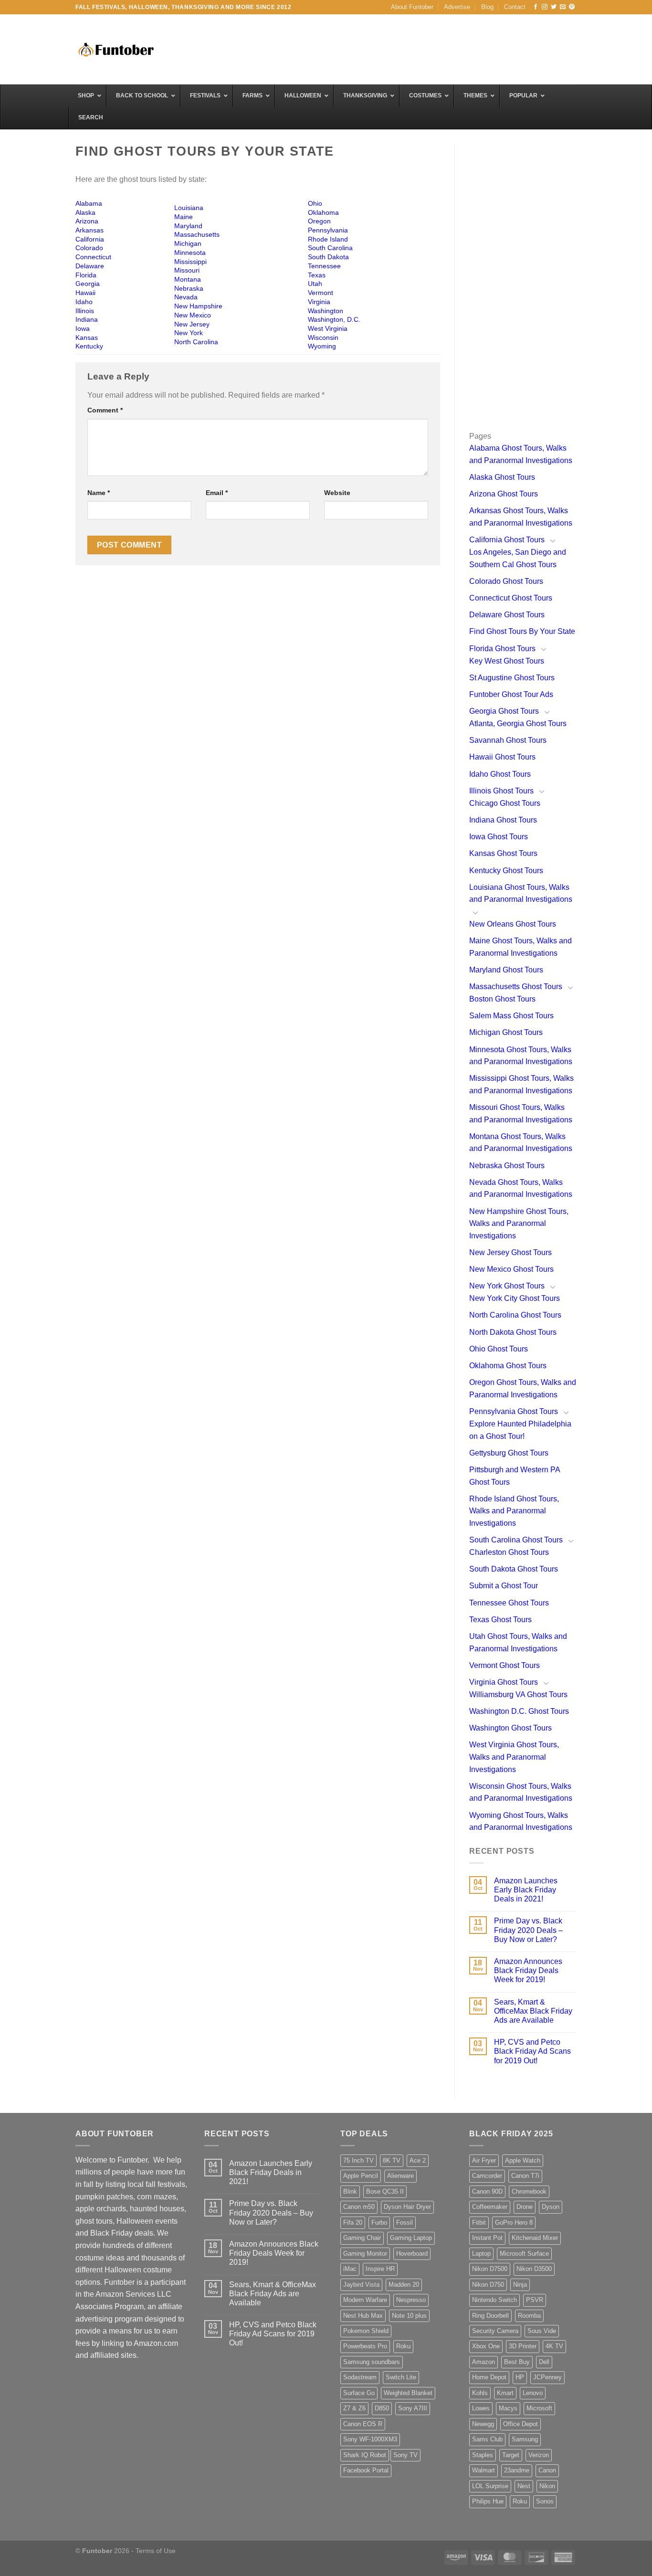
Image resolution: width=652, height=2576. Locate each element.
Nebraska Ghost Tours (507, 1166)
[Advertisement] (403, 48)
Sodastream (360, 2377)
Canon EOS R (363, 2424)
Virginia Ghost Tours (504, 1682)
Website (337, 493)
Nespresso (411, 2300)
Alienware (400, 2176)
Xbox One (486, 2346)
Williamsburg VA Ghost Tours (518, 1694)
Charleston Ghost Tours (509, 1552)
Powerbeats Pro (365, 2346)
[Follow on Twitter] (554, 7)
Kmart (505, 2393)
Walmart (484, 2470)
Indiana (87, 319)
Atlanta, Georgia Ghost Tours (518, 723)
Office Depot (521, 2424)
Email (217, 493)
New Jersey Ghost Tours (510, 1252)
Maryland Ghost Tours (506, 970)
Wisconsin (323, 338)
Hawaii (85, 293)
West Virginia (328, 328)
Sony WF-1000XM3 (370, 2439)
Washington (326, 311)
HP (520, 2377)
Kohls (480, 2393)
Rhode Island (328, 239)
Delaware (90, 266)
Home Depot (489, 2377)
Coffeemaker (490, 2207)
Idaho (84, 302)
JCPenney (547, 2377)
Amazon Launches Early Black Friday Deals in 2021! (526, 1890)
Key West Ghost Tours (507, 661)
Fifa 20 (353, 2222)
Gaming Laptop (411, 2238)
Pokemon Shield (366, 2331)
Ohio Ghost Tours (499, 1349)
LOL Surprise (490, 2486)
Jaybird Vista (361, 2285)
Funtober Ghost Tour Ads (511, 694)
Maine (184, 217)
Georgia (88, 284)
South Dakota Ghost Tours (514, 1569)
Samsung (525, 2439)
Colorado (89, 248)
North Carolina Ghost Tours (515, 1315)
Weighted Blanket (408, 2393)
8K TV (392, 2160)
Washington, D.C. (334, 319)
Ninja (520, 2285)
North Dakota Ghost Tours (513, 1332)
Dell (544, 2362)
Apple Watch (523, 2160)
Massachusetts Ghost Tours (516, 987)
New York (189, 333)
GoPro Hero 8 (514, 2222)
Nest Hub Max (363, 2316)
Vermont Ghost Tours (505, 1665)
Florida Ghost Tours (502, 649)
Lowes (481, 2408)
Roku (403, 2346)
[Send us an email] (563, 7)
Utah (315, 284)
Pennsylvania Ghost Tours (514, 1411)
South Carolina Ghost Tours (516, 1540)
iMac (350, 2269)
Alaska (85, 212)
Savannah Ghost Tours (508, 740)
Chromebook (529, 2191)
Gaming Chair (362, 2238)
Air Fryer (484, 2160)
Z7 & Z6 (354, 2408)
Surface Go (359, 2393)
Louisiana (189, 208)
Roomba (529, 2316)
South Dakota (328, 257)
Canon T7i (525, 2176)
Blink (350, 2191)
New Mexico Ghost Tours (511, 1269)
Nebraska (189, 288)
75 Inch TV (358, 2160)
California (90, 239)
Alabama (89, 203)
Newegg (483, 2424)
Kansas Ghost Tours (503, 853)
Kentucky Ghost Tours (506, 871)
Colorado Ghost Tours (506, 581)
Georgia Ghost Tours (504, 711)
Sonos (545, 2501)
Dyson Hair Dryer (407, 2207)
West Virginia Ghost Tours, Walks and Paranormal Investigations (514, 1757)
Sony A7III (413, 2408)
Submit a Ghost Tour (504, 1586)
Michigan (188, 243)
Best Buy (517, 2362)
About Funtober (412, 7)
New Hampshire (198, 306)
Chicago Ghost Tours (505, 803)
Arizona (87, 221)
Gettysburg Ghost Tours (509, 1453)
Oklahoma (323, 212)
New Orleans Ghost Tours (513, 924)
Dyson (551, 2207)
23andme (517, 2470)
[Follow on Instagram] (545, 7)
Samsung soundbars (372, 2362)
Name (99, 493)
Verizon (539, 2455)
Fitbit (479, 2222)
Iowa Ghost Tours (499, 837)
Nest (524, 2486)
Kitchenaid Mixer (535, 2238)
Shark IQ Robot (365, 2455)
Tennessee (324, 266)
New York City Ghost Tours (515, 1298)
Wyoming (322, 346)
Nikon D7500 (490, 2269)
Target (511, 2455)
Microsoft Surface (524, 2254)
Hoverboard (412, 2254)
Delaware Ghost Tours (507, 615)
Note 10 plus (409, 2316)
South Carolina (330, 248)
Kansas (87, 338)
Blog (487, 7)
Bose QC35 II (385, 2191)
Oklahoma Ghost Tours (508, 1366)
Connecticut (93, 257)
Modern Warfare (365, 2300)
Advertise (457, 7)
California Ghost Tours (507, 540)
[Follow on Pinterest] (572, 7)
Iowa (83, 328)
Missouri (187, 270)
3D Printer (523, 2346)
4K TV (554, 2346)
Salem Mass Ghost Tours (511, 1016)
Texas (317, 275)
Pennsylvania (328, 230)
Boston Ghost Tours (502, 999)
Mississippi (190, 262)
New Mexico (193, 315)
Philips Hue (488, 2501)
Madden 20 (404, 2285)
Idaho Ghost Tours (500, 774)
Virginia (319, 302)
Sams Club (487, 2439)
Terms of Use (156, 2551)
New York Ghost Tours (507, 1286)
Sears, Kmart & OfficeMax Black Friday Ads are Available (533, 2011)
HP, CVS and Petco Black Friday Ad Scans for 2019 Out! (532, 2051)
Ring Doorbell (490, 2316)
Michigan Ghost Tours (506, 1032)
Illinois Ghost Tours (501, 791)
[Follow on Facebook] (536, 7)
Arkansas (89, 230)
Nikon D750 (488, 2285)
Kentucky (89, 346)
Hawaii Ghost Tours (502, 757)
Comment (105, 410)
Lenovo (533, 2393)
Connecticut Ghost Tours (511, 598)
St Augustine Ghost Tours (512, 678)
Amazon (484, 2362)
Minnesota (190, 253)
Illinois (85, 311)
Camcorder (487, 2176)
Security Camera (495, 2331)
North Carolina (196, 342)
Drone (525, 2207)
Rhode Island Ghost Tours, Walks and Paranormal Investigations (514, 1511)
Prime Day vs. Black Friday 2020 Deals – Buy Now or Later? (528, 1930)
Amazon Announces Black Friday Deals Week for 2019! (528, 1970)
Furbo (379, 2222)
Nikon (547, 2486)
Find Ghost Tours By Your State (522, 631)
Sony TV (405, 2455)
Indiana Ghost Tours (503, 820)
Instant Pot (487, 2238)
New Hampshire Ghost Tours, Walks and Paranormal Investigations (519, 1224)
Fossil (405, 2222)
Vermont (321, 293)
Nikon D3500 (534, 2269)
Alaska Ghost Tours (502, 477)
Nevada (186, 297)
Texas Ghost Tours (500, 1620)
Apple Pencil (361, 2176)
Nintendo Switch (494, 2300)
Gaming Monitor (365, 2254)
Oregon (319, 221)
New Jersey (192, 324)
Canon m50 (359, 2207)
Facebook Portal (366, 2470)
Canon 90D (487, 2191)
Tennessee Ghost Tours (509, 1603)
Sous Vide (542, 2331)
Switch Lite (401, 2377)
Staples (483, 2455)
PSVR (535, 2300)
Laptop (481, 2254)
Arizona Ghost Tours (504, 494)
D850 (382, 2408)
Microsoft (539, 2408)
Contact (515, 7)
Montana (188, 279)
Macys (508, 2408)
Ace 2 (418, 2160)
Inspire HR (380, 2269)
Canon (547, 2470)
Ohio (315, 203)
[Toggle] (553, 540)
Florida (86, 275)
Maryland (188, 226)
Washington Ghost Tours (510, 1728)
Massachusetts (197, 234)
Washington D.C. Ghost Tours (519, 1711)
